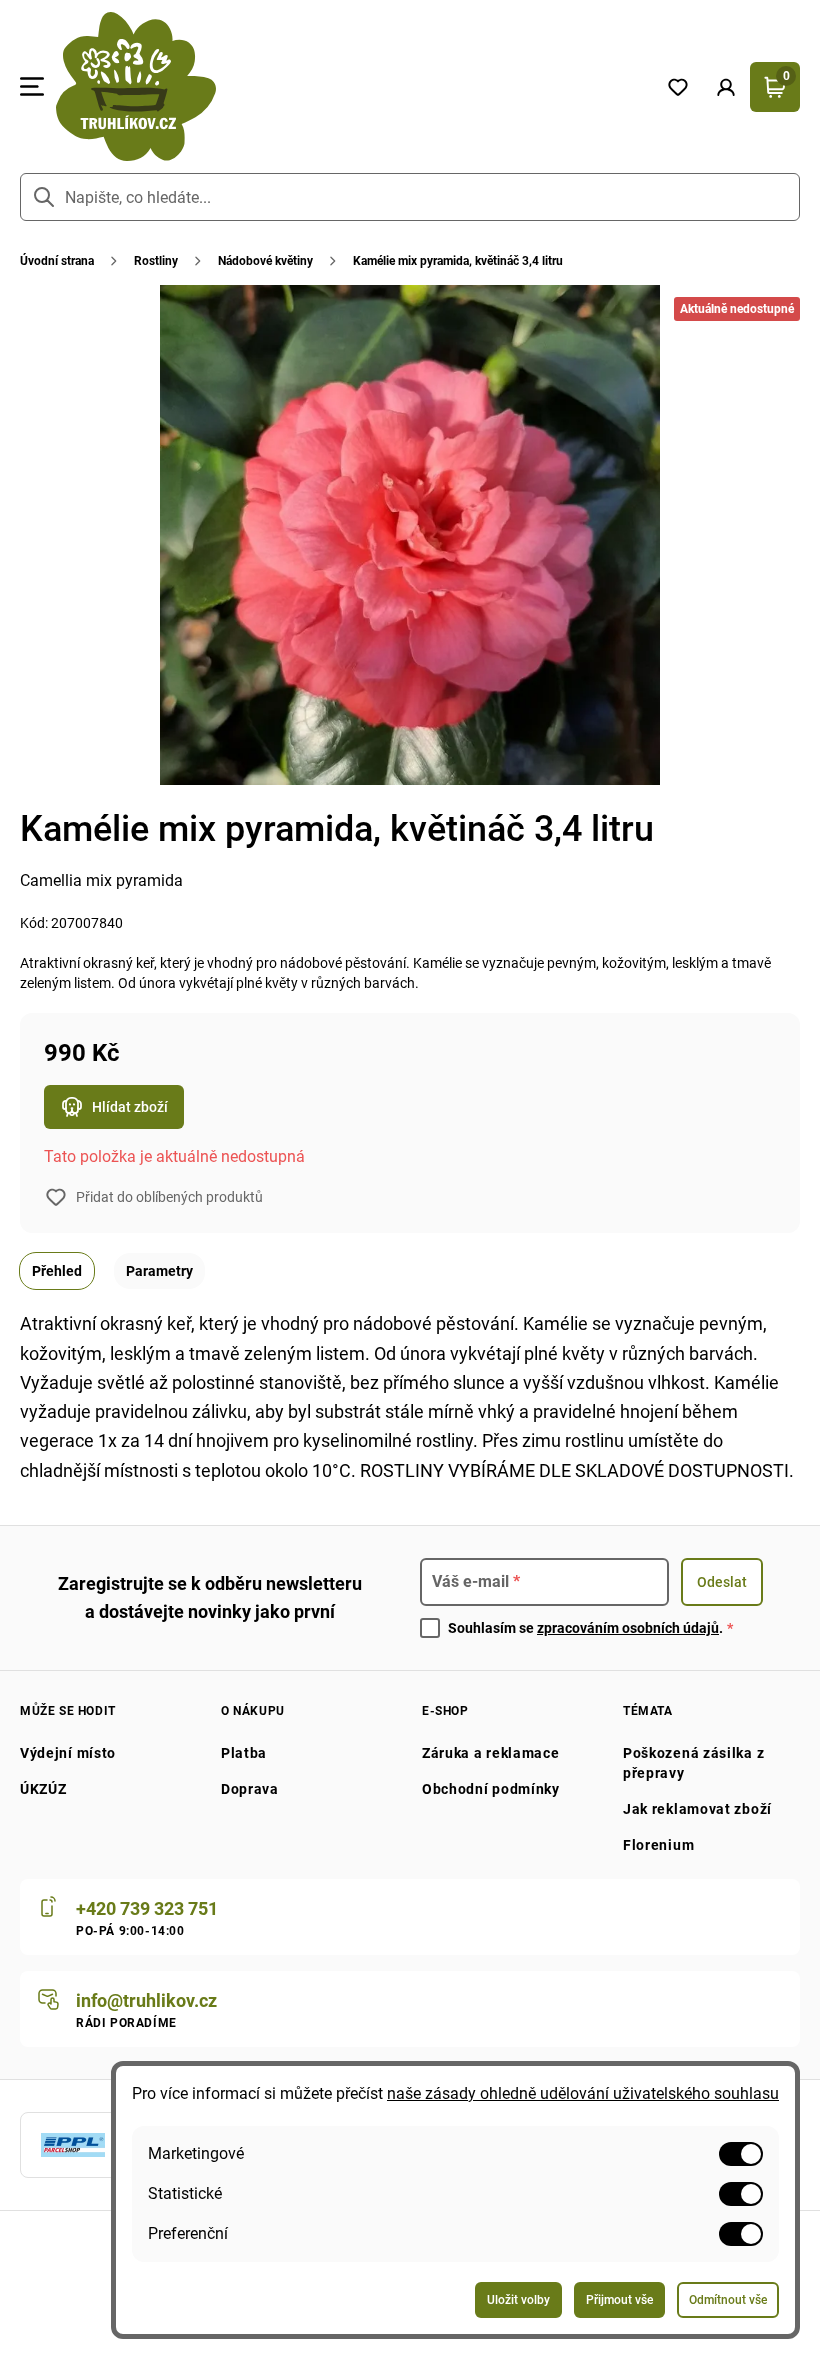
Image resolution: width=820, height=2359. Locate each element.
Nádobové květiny (265, 261)
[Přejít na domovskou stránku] (349, 86)
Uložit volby (518, 2300)
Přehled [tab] (57, 1271)
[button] (726, 87)
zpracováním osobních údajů (628, 1628)
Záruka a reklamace (491, 1753)
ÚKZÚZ (43, 1789)
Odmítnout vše (728, 2300)
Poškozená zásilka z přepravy (693, 1763)
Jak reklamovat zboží (697, 1809)
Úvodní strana (57, 261)
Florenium (658, 1845)
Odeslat (722, 1582)
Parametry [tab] (159, 1271)
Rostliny (156, 261)
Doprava (250, 1789)
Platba (244, 1753)
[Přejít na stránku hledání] (44, 197)
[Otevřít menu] (32, 87)
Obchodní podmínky (491, 1789)
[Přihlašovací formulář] (726, 87)
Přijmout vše (619, 2300)
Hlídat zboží (130, 1107)
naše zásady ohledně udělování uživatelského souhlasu (583, 2093)
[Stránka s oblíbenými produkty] (678, 87)
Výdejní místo (68, 1753)
